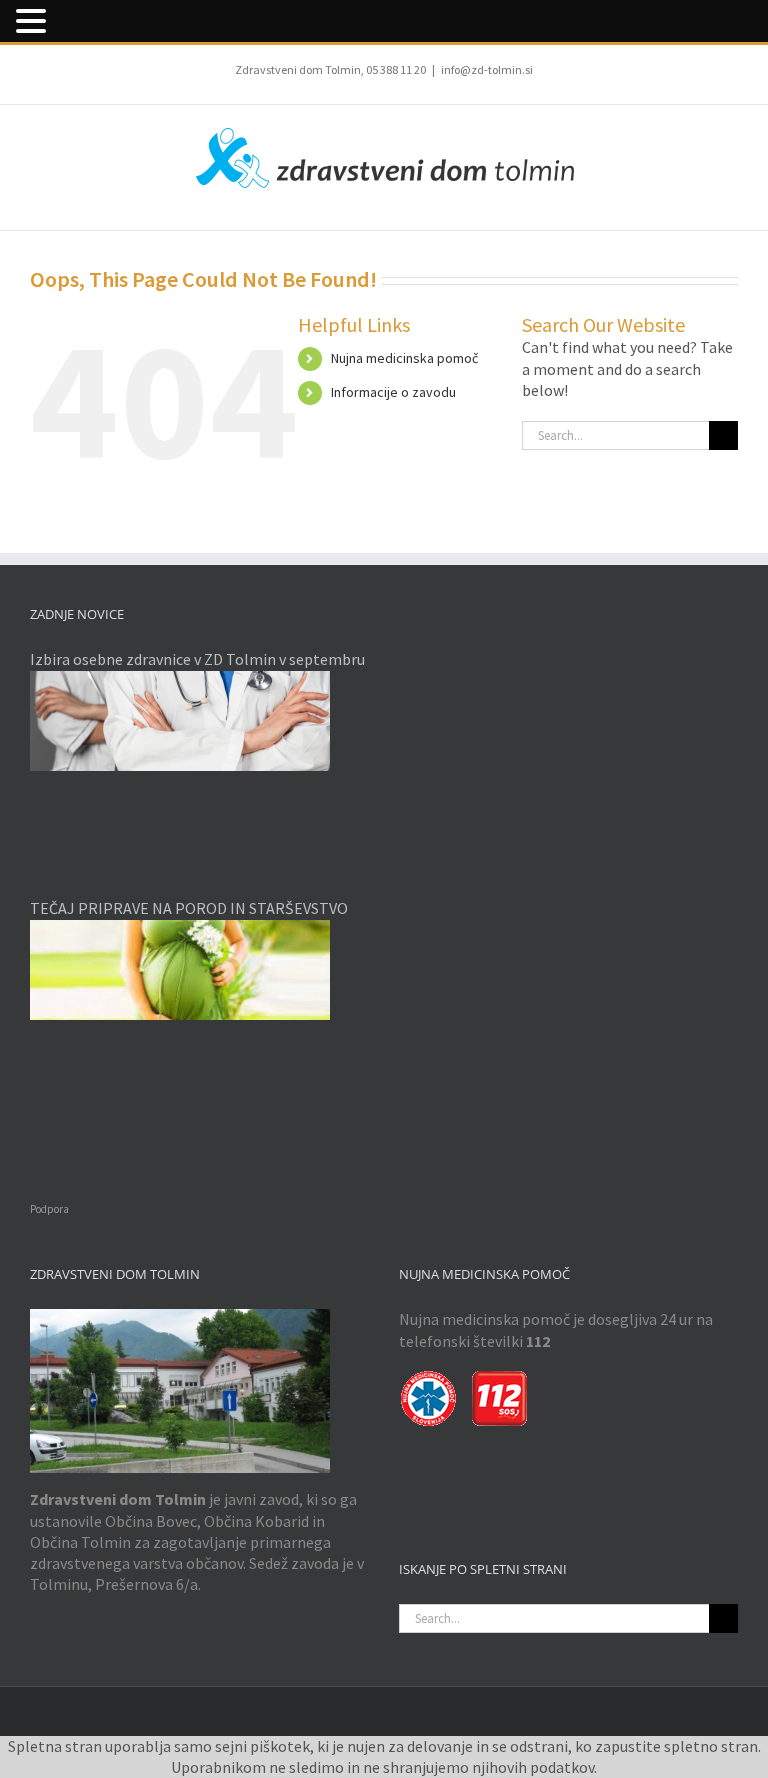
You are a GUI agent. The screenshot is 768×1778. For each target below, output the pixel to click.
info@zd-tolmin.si (487, 69)
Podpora (49, 1209)
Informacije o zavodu (393, 392)
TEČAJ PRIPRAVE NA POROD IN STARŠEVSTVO (189, 908)
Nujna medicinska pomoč (404, 358)
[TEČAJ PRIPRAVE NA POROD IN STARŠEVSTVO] (199, 970)
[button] (34, 21)
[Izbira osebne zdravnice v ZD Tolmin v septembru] (199, 721)
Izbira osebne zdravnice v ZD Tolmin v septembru (197, 659)
